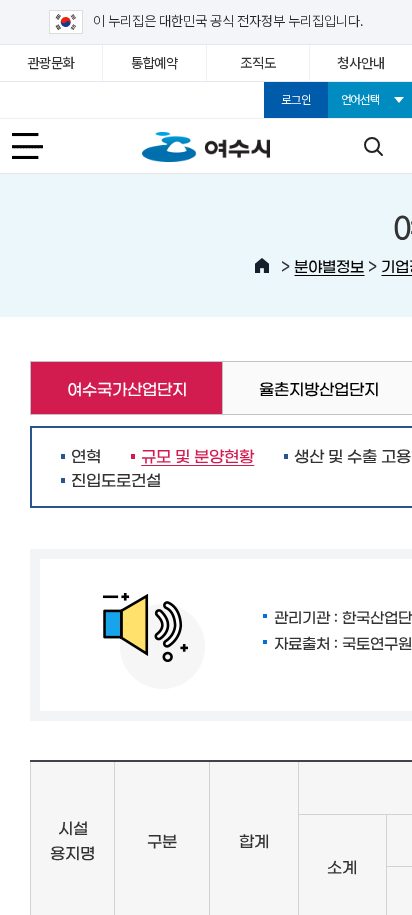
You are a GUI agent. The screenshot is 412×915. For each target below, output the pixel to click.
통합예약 (154, 63)
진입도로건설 (116, 479)
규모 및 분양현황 (192, 455)
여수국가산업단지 (108, 388)
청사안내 (360, 63)
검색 (373, 146)
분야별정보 (329, 265)
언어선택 (360, 100)
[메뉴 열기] (39, 146)
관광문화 (51, 63)
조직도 (257, 63)
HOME (262, 266)
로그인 (295, 100)
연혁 (86, 455)
